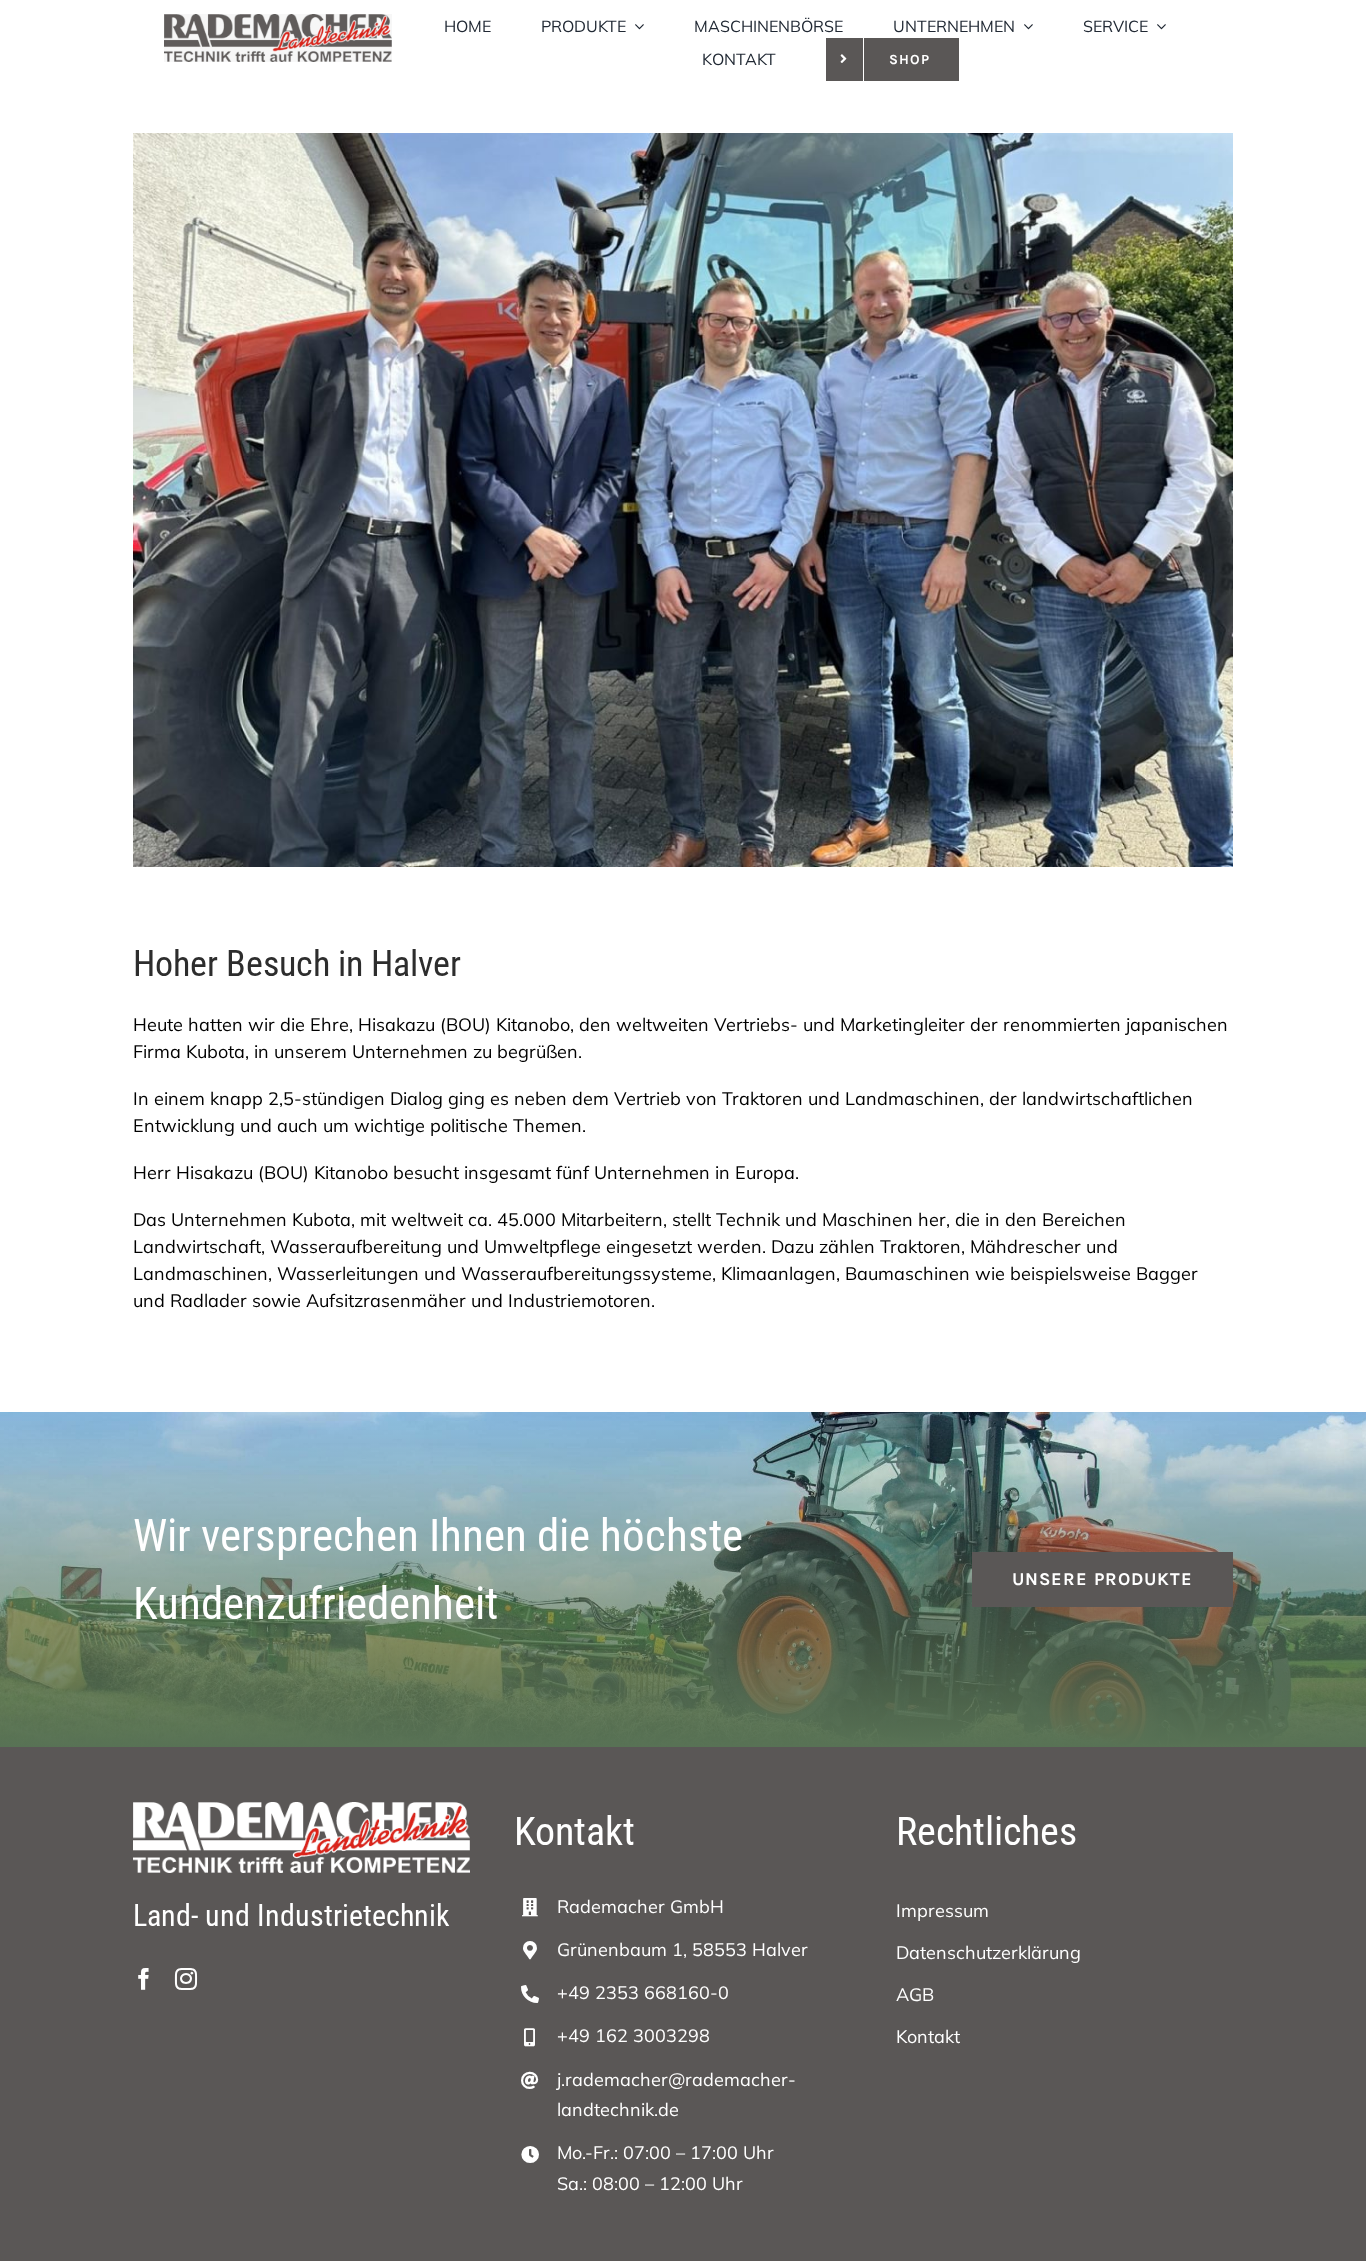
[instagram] (186, 1979)
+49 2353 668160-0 (643, 1992)
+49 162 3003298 (633, 2035)
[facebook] (144, 1979)
